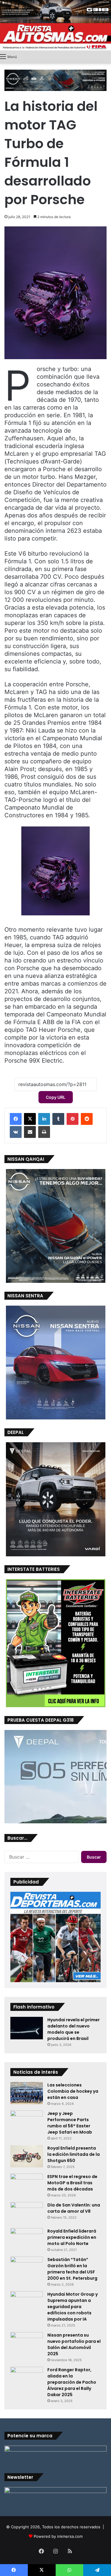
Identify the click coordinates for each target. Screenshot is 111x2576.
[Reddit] (87, 1119)
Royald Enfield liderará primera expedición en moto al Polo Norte (72, 2237)
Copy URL (56, 1097)
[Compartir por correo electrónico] (30, 1132)
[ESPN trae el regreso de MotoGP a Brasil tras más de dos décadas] (27, 2185)
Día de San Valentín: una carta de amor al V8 (74, 2208)
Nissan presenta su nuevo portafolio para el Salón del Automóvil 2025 (74, 2344)
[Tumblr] (58, 1119)
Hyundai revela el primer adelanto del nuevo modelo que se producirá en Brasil (74, 2029)
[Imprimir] (44, 1132)
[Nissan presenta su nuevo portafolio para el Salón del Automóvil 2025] (27, 2343)
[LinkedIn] (44, 1119)
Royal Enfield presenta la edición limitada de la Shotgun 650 (74, 2154)
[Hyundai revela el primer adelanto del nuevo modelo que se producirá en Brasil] (27, 2028)
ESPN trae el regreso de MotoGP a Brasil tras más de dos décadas (72, 2183)
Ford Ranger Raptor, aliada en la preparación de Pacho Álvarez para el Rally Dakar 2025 (72, 2382)
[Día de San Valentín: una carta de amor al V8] (27, 2213)
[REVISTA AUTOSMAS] (55, 37)
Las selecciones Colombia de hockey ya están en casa (73, 2091)
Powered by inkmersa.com (58, 2536)
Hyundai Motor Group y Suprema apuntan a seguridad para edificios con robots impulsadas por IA (73, 2307)
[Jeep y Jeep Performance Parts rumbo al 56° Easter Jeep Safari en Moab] (27, 2121)
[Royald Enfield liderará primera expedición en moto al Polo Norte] (27, 2239)
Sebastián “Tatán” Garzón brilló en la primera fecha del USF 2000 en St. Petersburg (72, 2269)
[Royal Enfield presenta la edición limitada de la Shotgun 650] (27, 2156)
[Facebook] (16, 1119)
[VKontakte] (16, 1132)
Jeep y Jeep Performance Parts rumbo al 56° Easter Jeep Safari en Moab (70, 2123)
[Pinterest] (73, 1119)
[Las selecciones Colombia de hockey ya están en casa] (27, 2093)
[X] (30, 1119)
